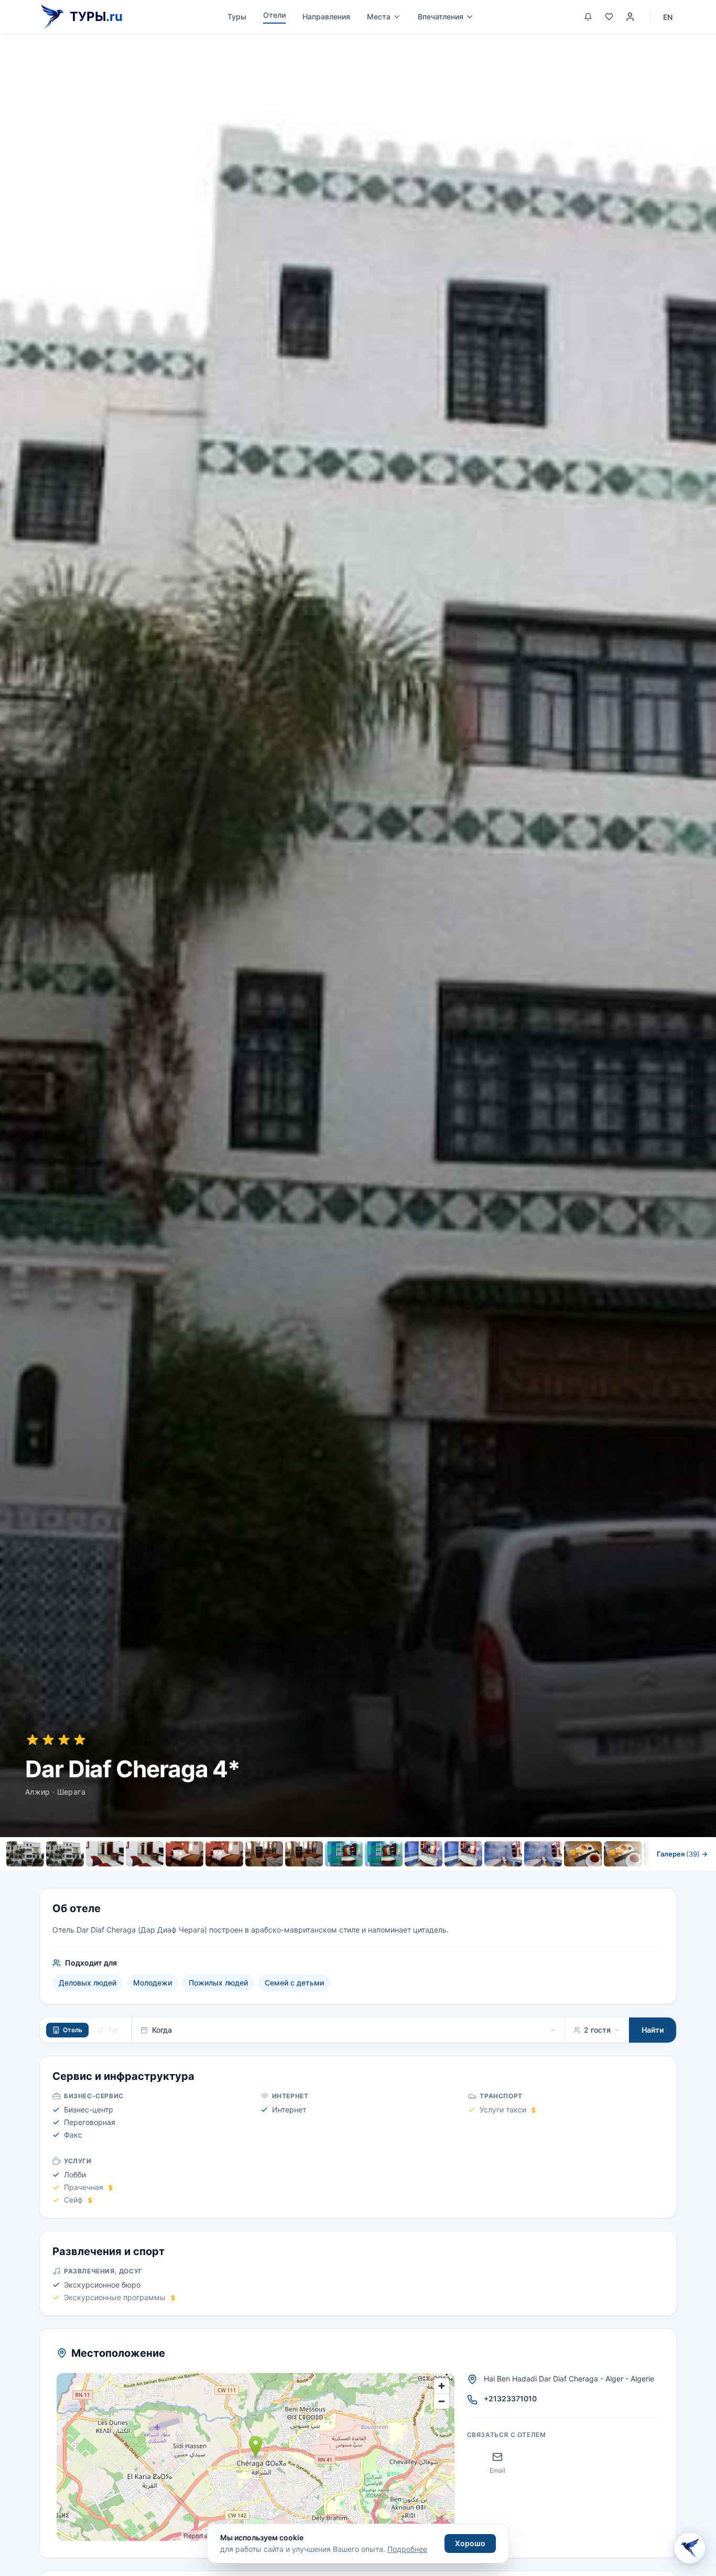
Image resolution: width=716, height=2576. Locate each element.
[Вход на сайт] (630, 17)
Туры (237, 17)
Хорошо (470, 2543)
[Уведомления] (588, 17)
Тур (113, 2030)
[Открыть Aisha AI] (690, 2548)
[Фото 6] (224, 1854)
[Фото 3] (105, 1854)
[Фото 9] (344, 1854)
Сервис (293, 1877)
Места (379, 17)
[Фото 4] (145, 1854)
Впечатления (441, 17)
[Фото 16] (623, 1854)
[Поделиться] (697, 53)
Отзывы (411, 1877)
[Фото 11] (424, 1854)
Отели (274, 15)
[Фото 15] (583, 1854)
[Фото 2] (65, 1854)
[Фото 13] (503, 1854)
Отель (73, 2030)
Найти (653, 2030)
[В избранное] (672, 53)
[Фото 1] (25, 1854)
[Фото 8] (304, 1854)
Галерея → (682, 1854)
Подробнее (407, 2549)
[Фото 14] (543, 1854)
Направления (326, 17)
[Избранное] (609, 17)
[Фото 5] (185, 1854)
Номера (246, 1877)
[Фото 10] (384, 1854)
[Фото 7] (264, 1854)
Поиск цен (470, 1877)
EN (668, 17)
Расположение (351, 1877)
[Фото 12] (463, 1854)
